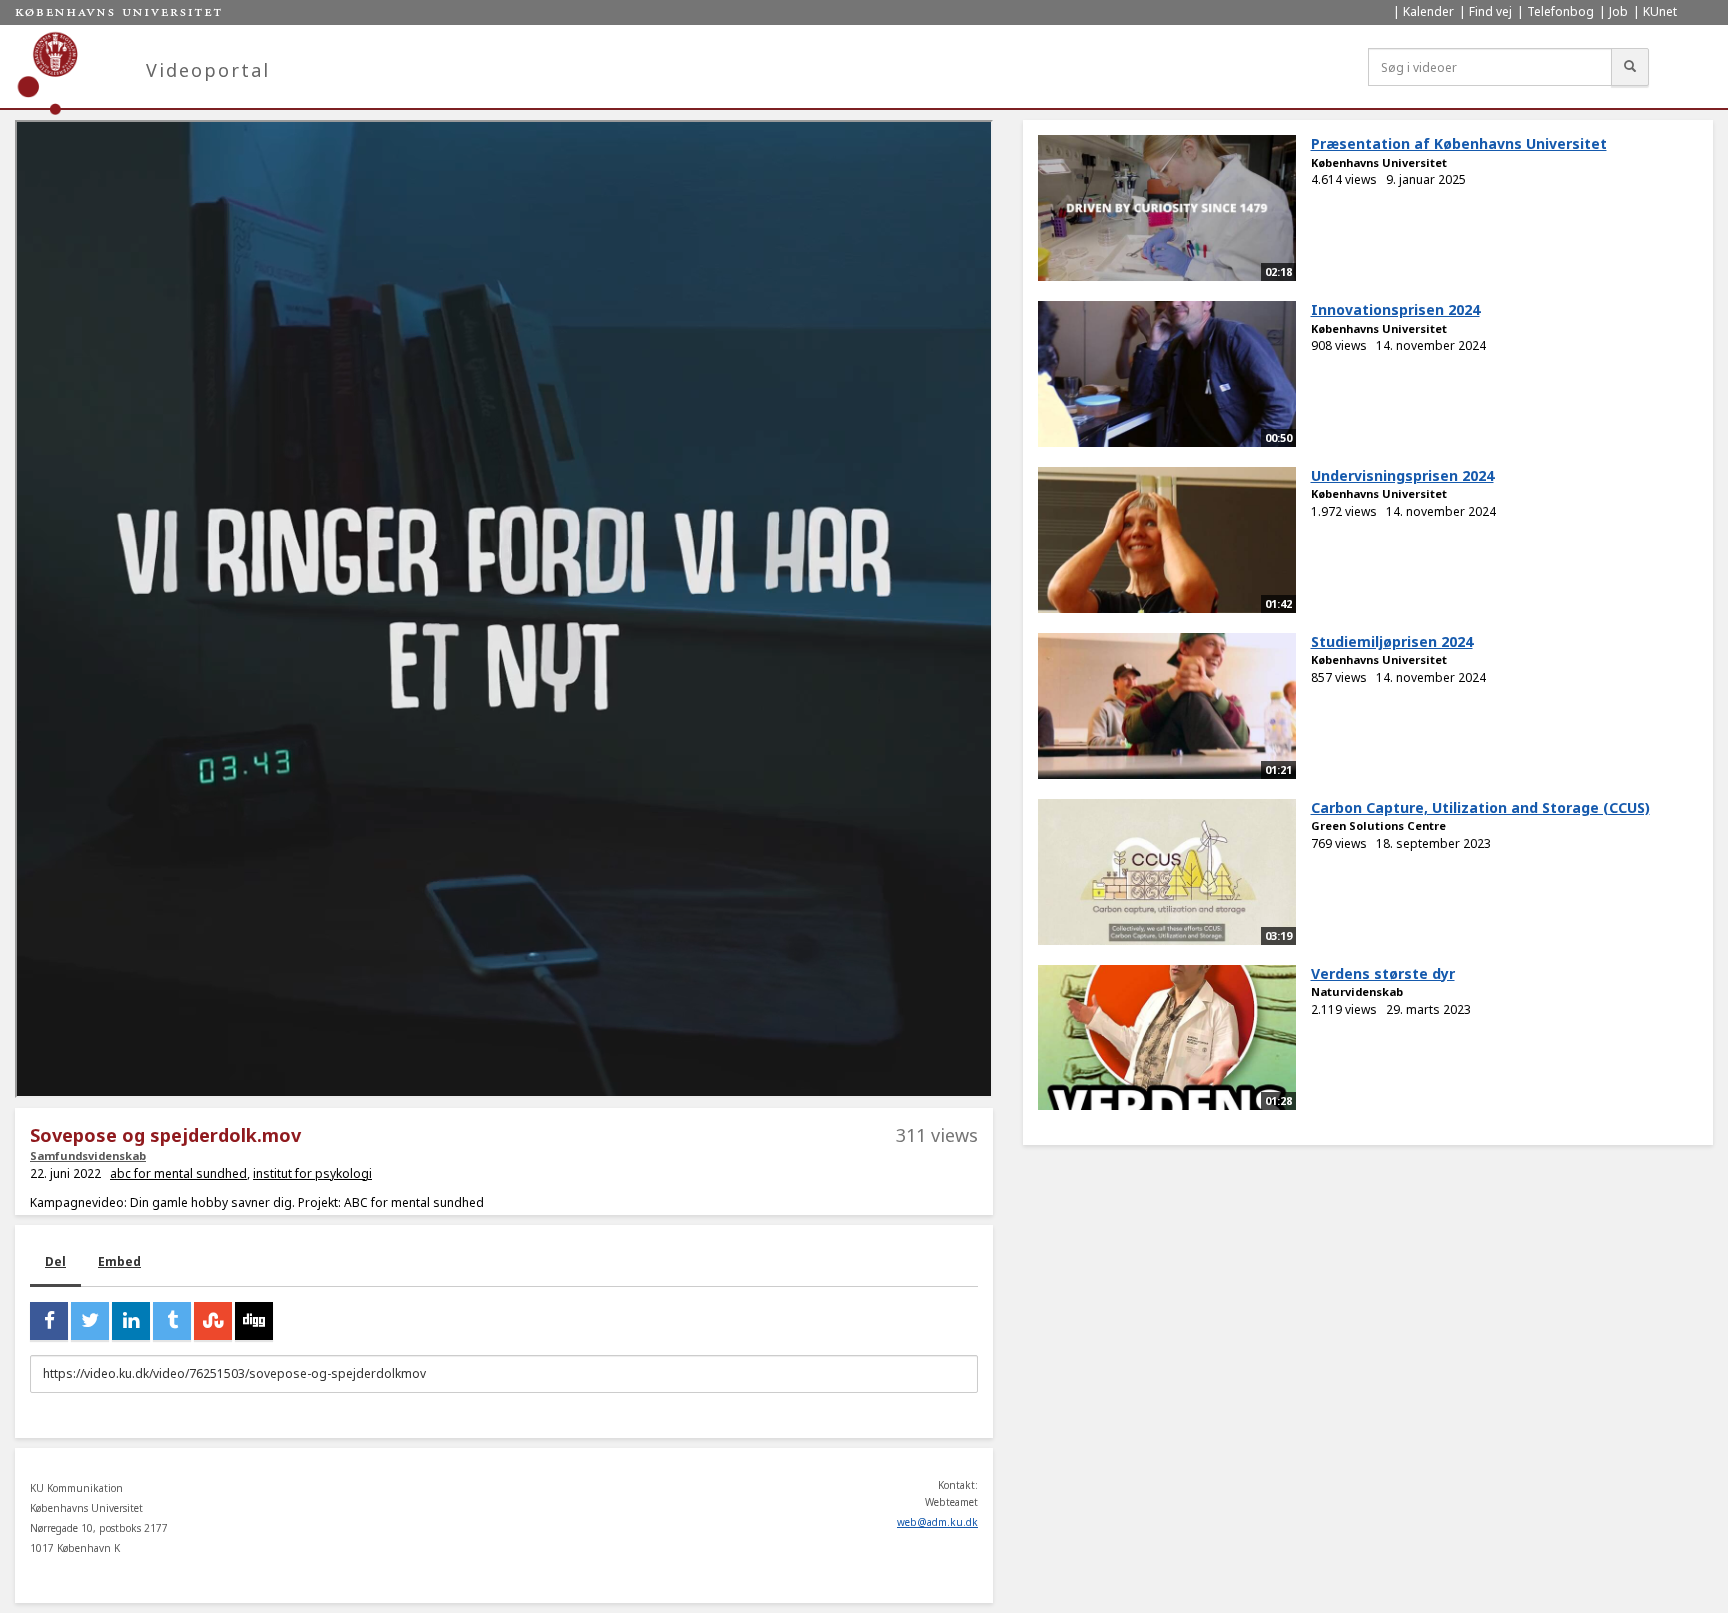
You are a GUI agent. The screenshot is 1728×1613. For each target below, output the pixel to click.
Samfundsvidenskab (88, 1155)
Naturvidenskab (1357, 991)
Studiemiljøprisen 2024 (1392, 641)
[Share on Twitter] (90, 1321)
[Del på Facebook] (49, 1321)
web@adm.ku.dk (937, 1522)
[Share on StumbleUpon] (213, 1321)
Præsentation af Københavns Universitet (1459, 143)
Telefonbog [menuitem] (1560, 11)
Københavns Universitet (1379, 162)
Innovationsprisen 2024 (1395, 309)
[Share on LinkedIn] (131, 1321)
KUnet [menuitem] (1660, 11)
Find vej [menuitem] (1490, 11)
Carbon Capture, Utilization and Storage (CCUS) (1480, 807)
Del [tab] (55, 1261)
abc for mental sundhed (178, 1173)
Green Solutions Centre (1378, 825)
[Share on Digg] (254, 1321)
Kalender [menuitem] (1428, 11)
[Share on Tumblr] (172, 1321)
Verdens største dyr (1383, 973)
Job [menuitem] (1618, 11)
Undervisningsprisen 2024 (1402, 475)
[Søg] (1630, 67)
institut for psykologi (312, 1173)
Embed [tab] (119, 1261)
